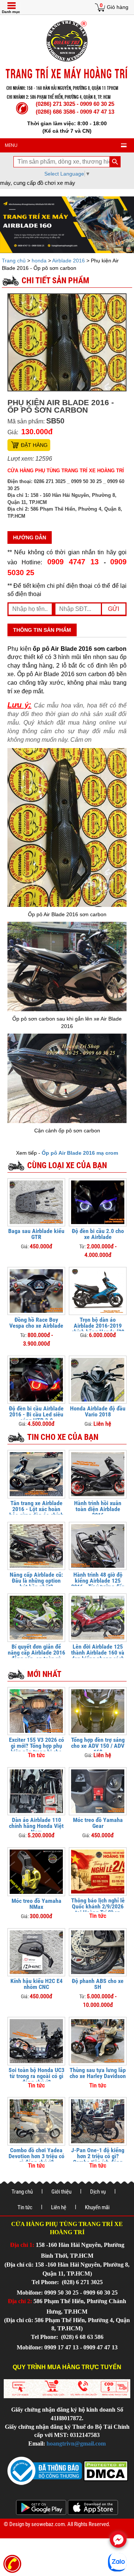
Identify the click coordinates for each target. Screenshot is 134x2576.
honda (39, 261)
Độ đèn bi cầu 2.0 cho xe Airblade (98, 1234)
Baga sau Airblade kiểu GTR (36, 1234)
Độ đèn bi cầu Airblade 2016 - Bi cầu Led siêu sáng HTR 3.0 (36, 1414)
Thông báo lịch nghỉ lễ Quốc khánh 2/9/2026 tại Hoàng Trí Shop (98, 1906)
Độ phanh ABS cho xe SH (98, 1984)
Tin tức (25, 2207)
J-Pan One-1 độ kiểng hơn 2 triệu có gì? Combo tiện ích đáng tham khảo (98, 2159)
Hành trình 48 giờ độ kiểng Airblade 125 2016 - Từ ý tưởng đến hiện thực (98, 1584)
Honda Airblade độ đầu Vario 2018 (98, 1411)
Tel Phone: (46, 2282)
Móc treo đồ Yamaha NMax (36, 1904)
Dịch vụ (98, 2192)
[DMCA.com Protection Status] (105, 2470)
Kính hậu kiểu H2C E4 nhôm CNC (36, 1984)
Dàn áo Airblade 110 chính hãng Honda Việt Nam (36, 1826)
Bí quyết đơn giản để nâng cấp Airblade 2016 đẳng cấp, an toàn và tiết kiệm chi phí (36, 1656)
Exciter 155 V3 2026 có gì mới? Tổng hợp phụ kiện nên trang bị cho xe (36, 1749)
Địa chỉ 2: (20, 2301)
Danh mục (11, 12)
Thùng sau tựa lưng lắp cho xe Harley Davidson (98, 2073)
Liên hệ (59, 2207)
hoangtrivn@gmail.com (76, 2443)
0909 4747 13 (73, 562)
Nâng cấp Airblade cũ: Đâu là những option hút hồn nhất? (36, 1581)
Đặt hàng (34, 445)
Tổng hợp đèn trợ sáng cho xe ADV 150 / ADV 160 (98, 1746)
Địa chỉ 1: (22, 2245)
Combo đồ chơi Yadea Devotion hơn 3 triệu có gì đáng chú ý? (36, 2156)
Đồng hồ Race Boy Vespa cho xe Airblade (36, 1323)
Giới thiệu (61, 2192)
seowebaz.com (48, 2524)
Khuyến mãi (97, 2207)
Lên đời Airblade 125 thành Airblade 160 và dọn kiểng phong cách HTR (98, 1656)
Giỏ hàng (118, 7)
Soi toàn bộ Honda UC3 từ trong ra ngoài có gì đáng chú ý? (36, 2076)
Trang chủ (15, 261)
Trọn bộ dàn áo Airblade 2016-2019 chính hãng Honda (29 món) (98, 1329)
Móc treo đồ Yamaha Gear (98, 1823)
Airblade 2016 (68, 261)
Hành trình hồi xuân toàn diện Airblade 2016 (98, 1509)
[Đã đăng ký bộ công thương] (45, 2470)
